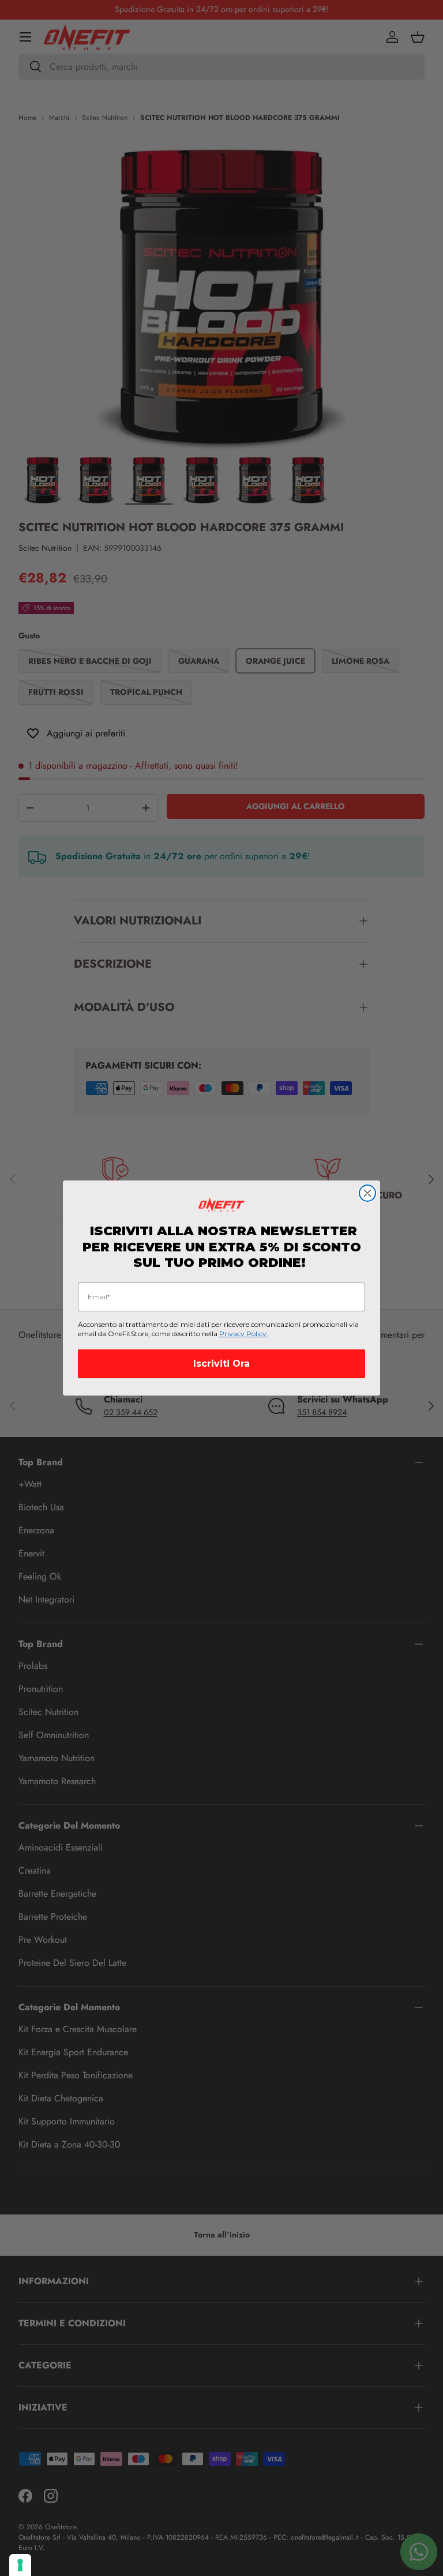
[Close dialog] (367, 1193)
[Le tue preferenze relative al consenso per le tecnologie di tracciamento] (20, 2565)
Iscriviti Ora (221, 1364)
